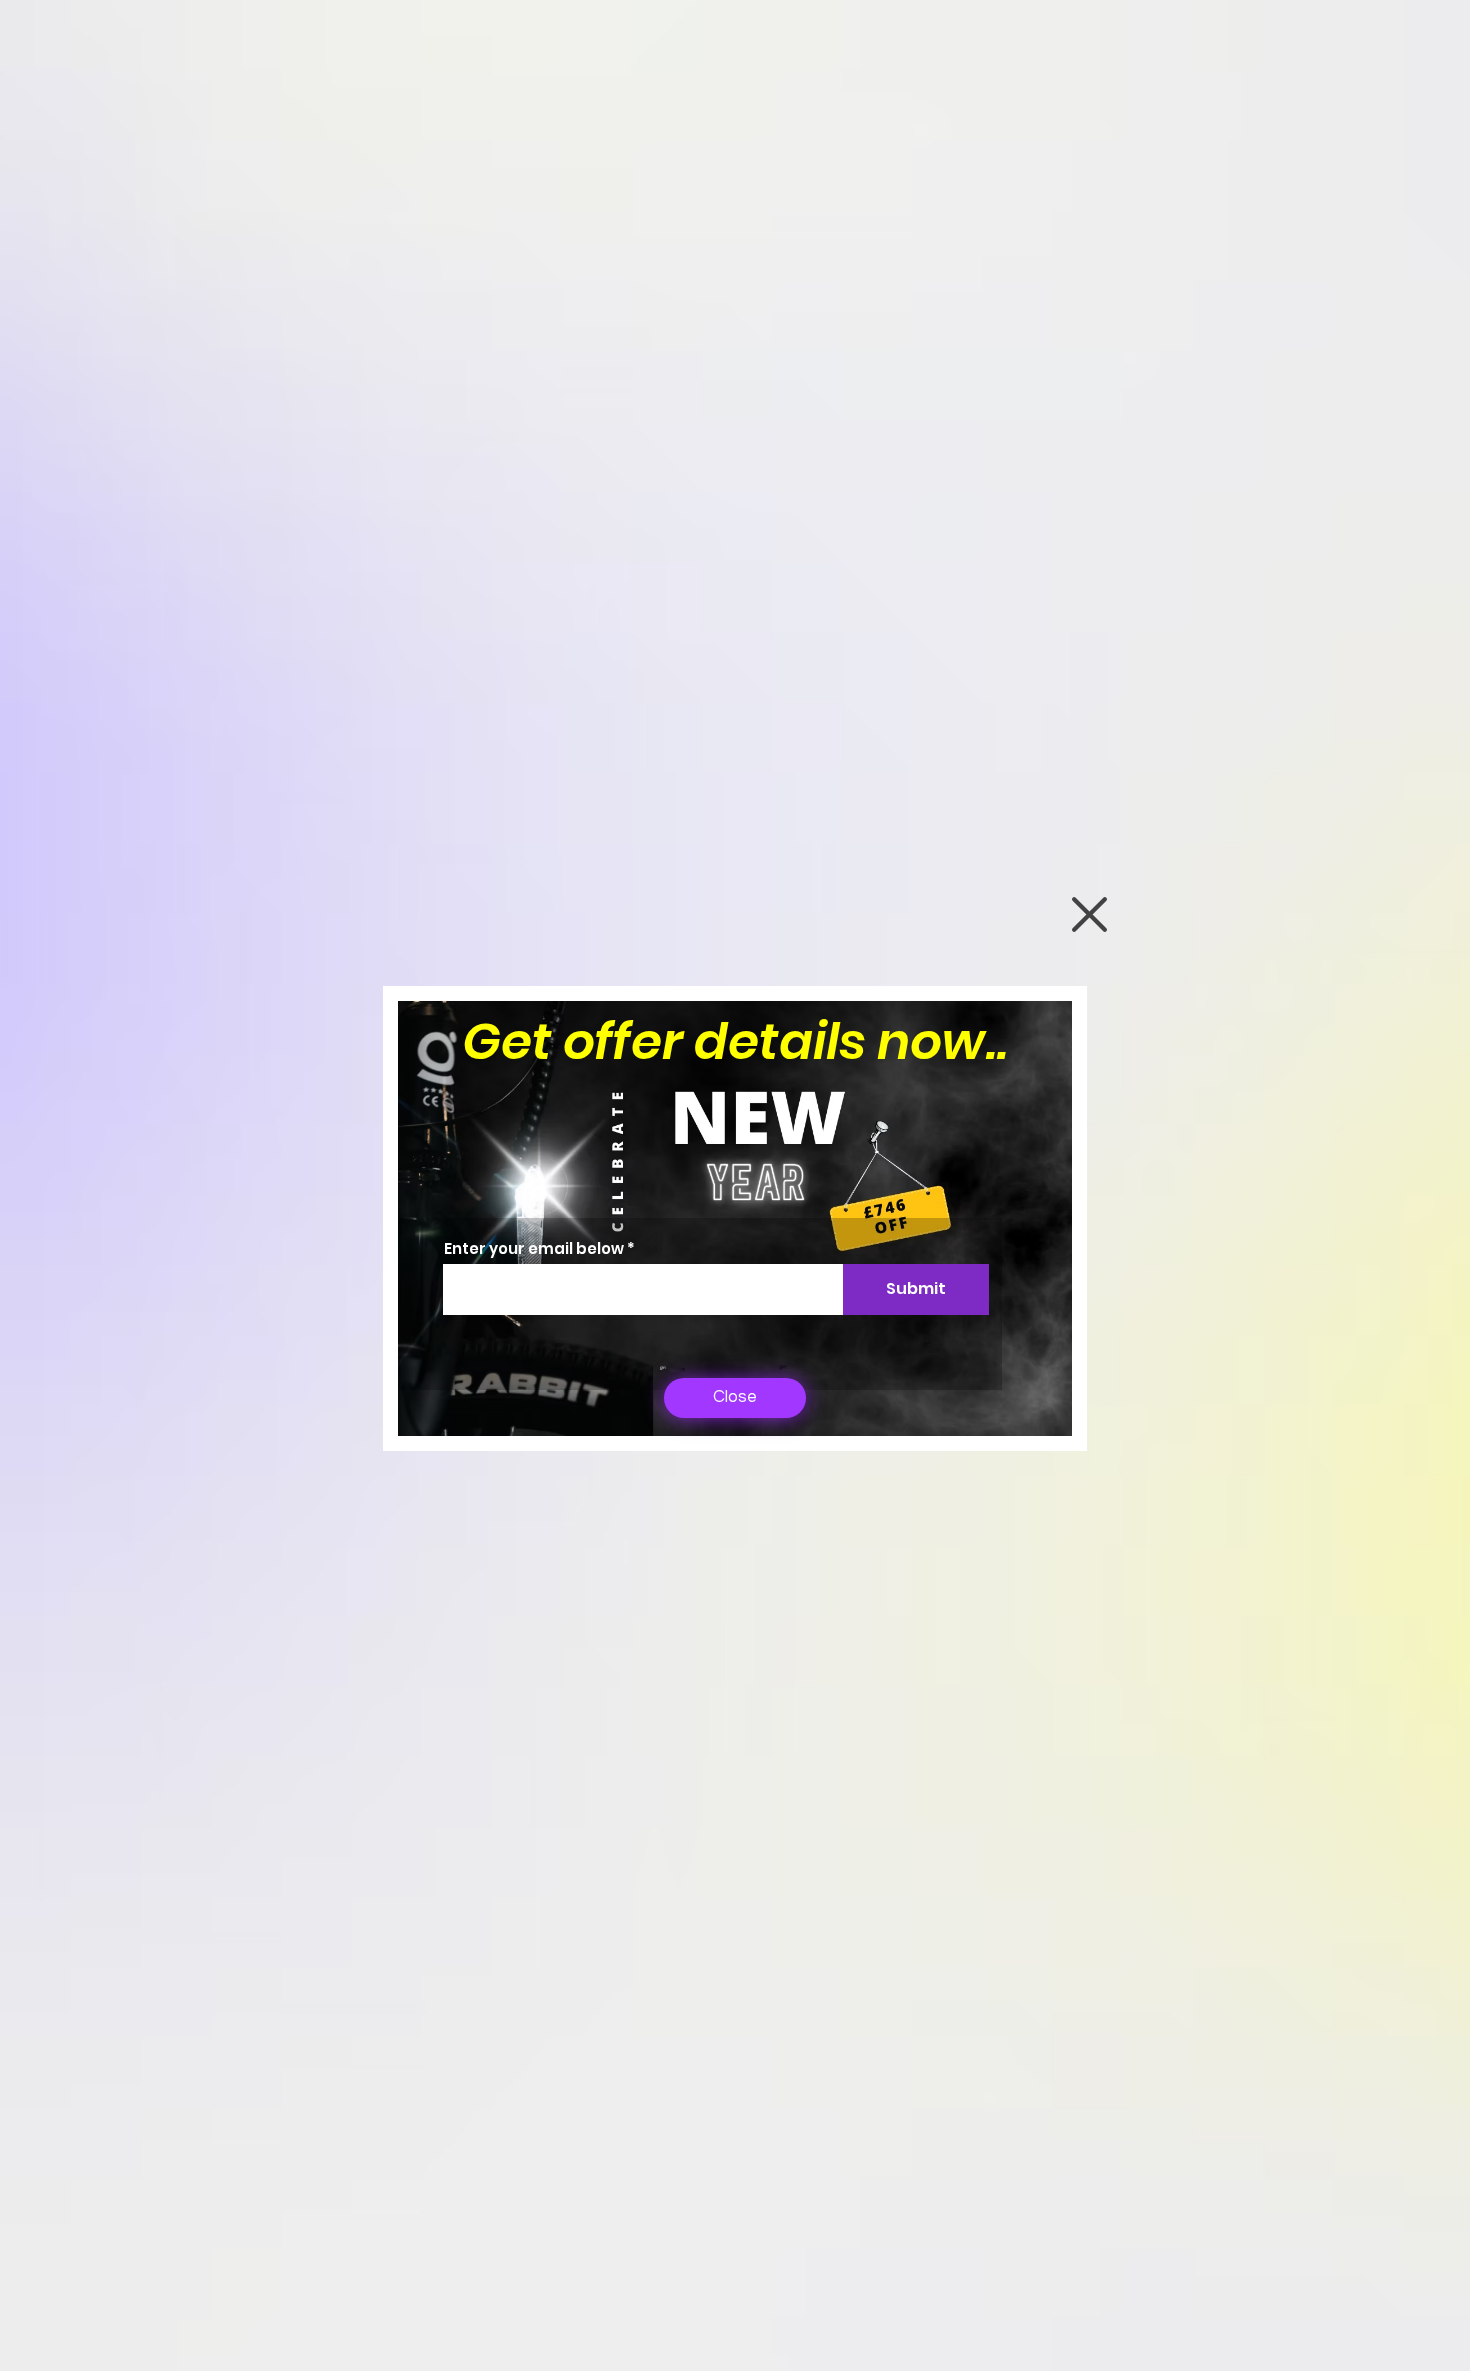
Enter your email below (534, 1248)
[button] (1089, 914)
